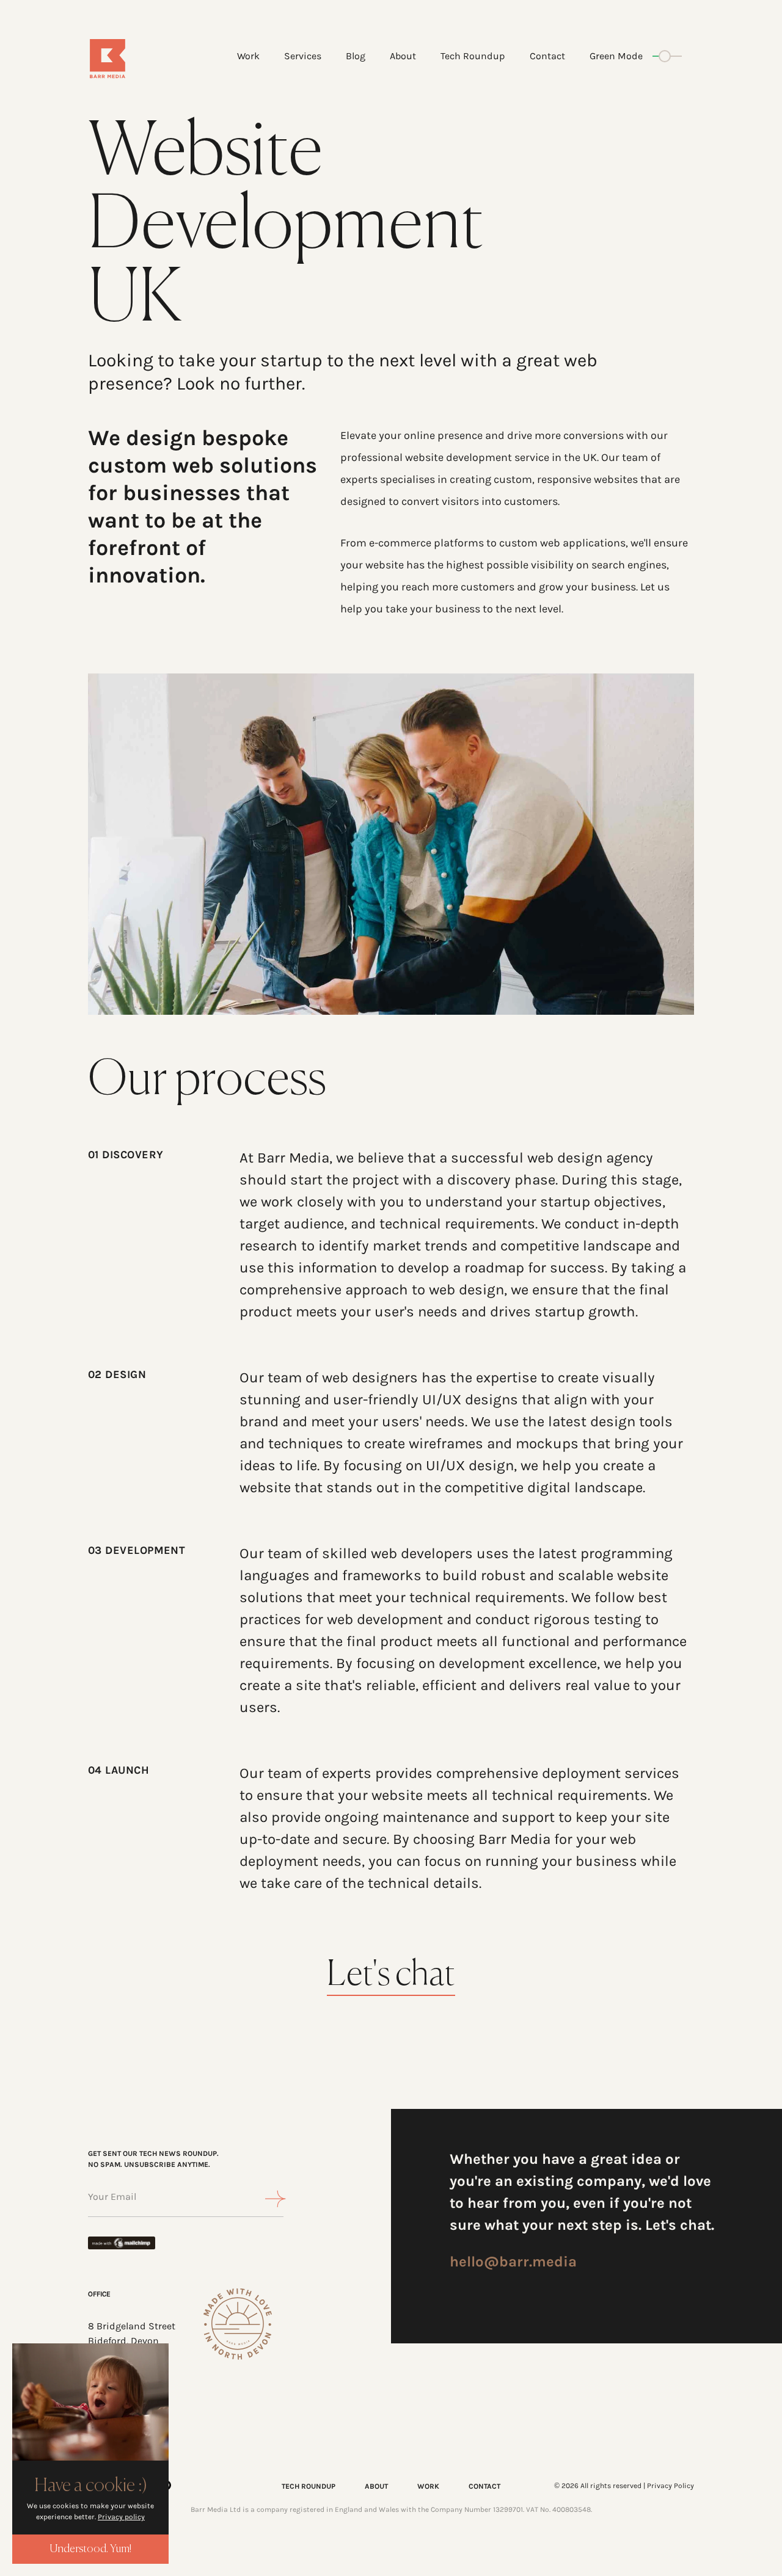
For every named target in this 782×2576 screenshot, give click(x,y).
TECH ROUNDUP (309, 2486)
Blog (356, 56)
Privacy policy (121, 2517)
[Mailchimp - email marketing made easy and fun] (131, 2243)
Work (248, 56)
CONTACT (484, 2486)
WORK (428, 2486)
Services (303, 56)
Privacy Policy (671, 2486)
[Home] (138, 59)
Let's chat (391, 1976)
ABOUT (376, 2486)
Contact (547, 56)
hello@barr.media (513, 2262)
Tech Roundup (473, 56)
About (403, 56)
